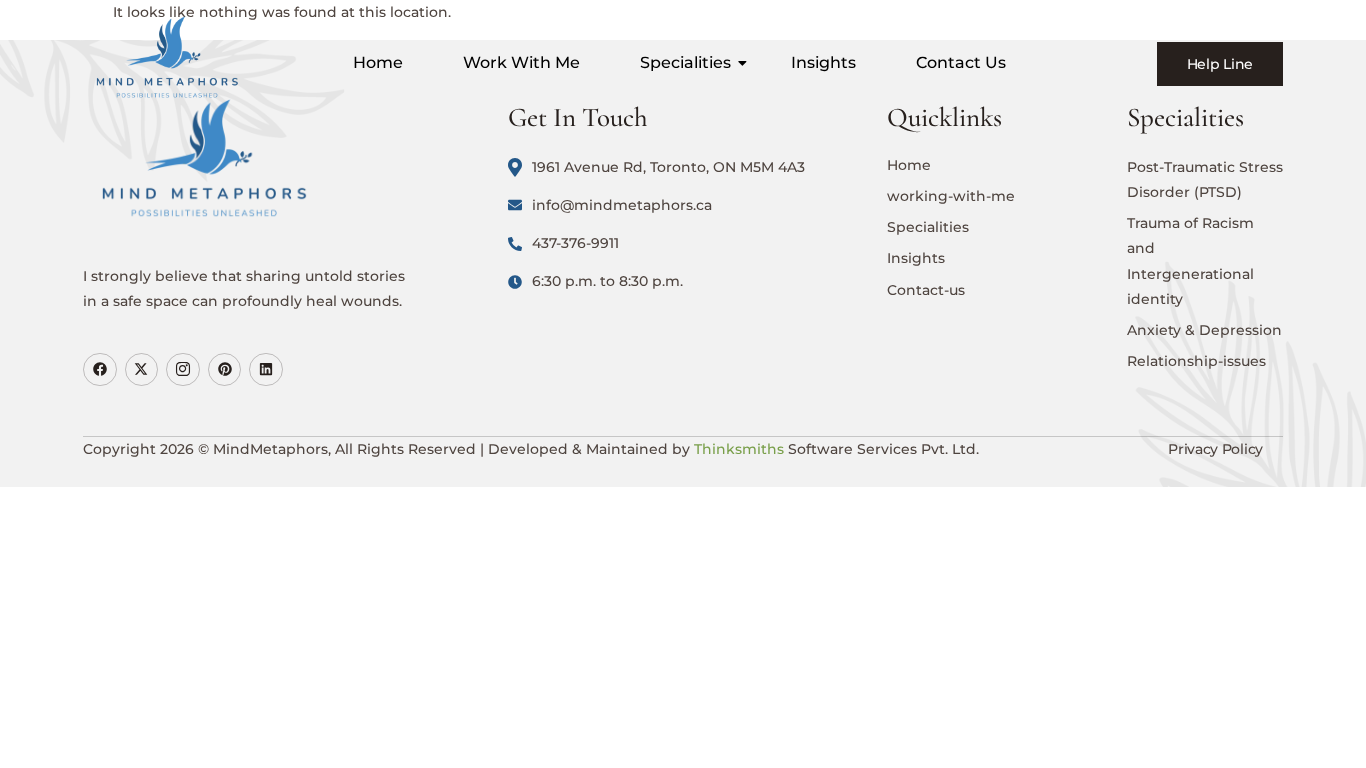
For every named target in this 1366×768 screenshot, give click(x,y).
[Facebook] (100, 370)
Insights (823, 62)
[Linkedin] (266, 370)
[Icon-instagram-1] (183, 370)
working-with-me (951, 196)
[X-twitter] (142, 370)
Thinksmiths (739, 449)
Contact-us (926, 290)
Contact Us (961, 62)
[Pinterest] (225, 370)
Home (378, 62)
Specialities (685, 62)
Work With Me (521, 62)
